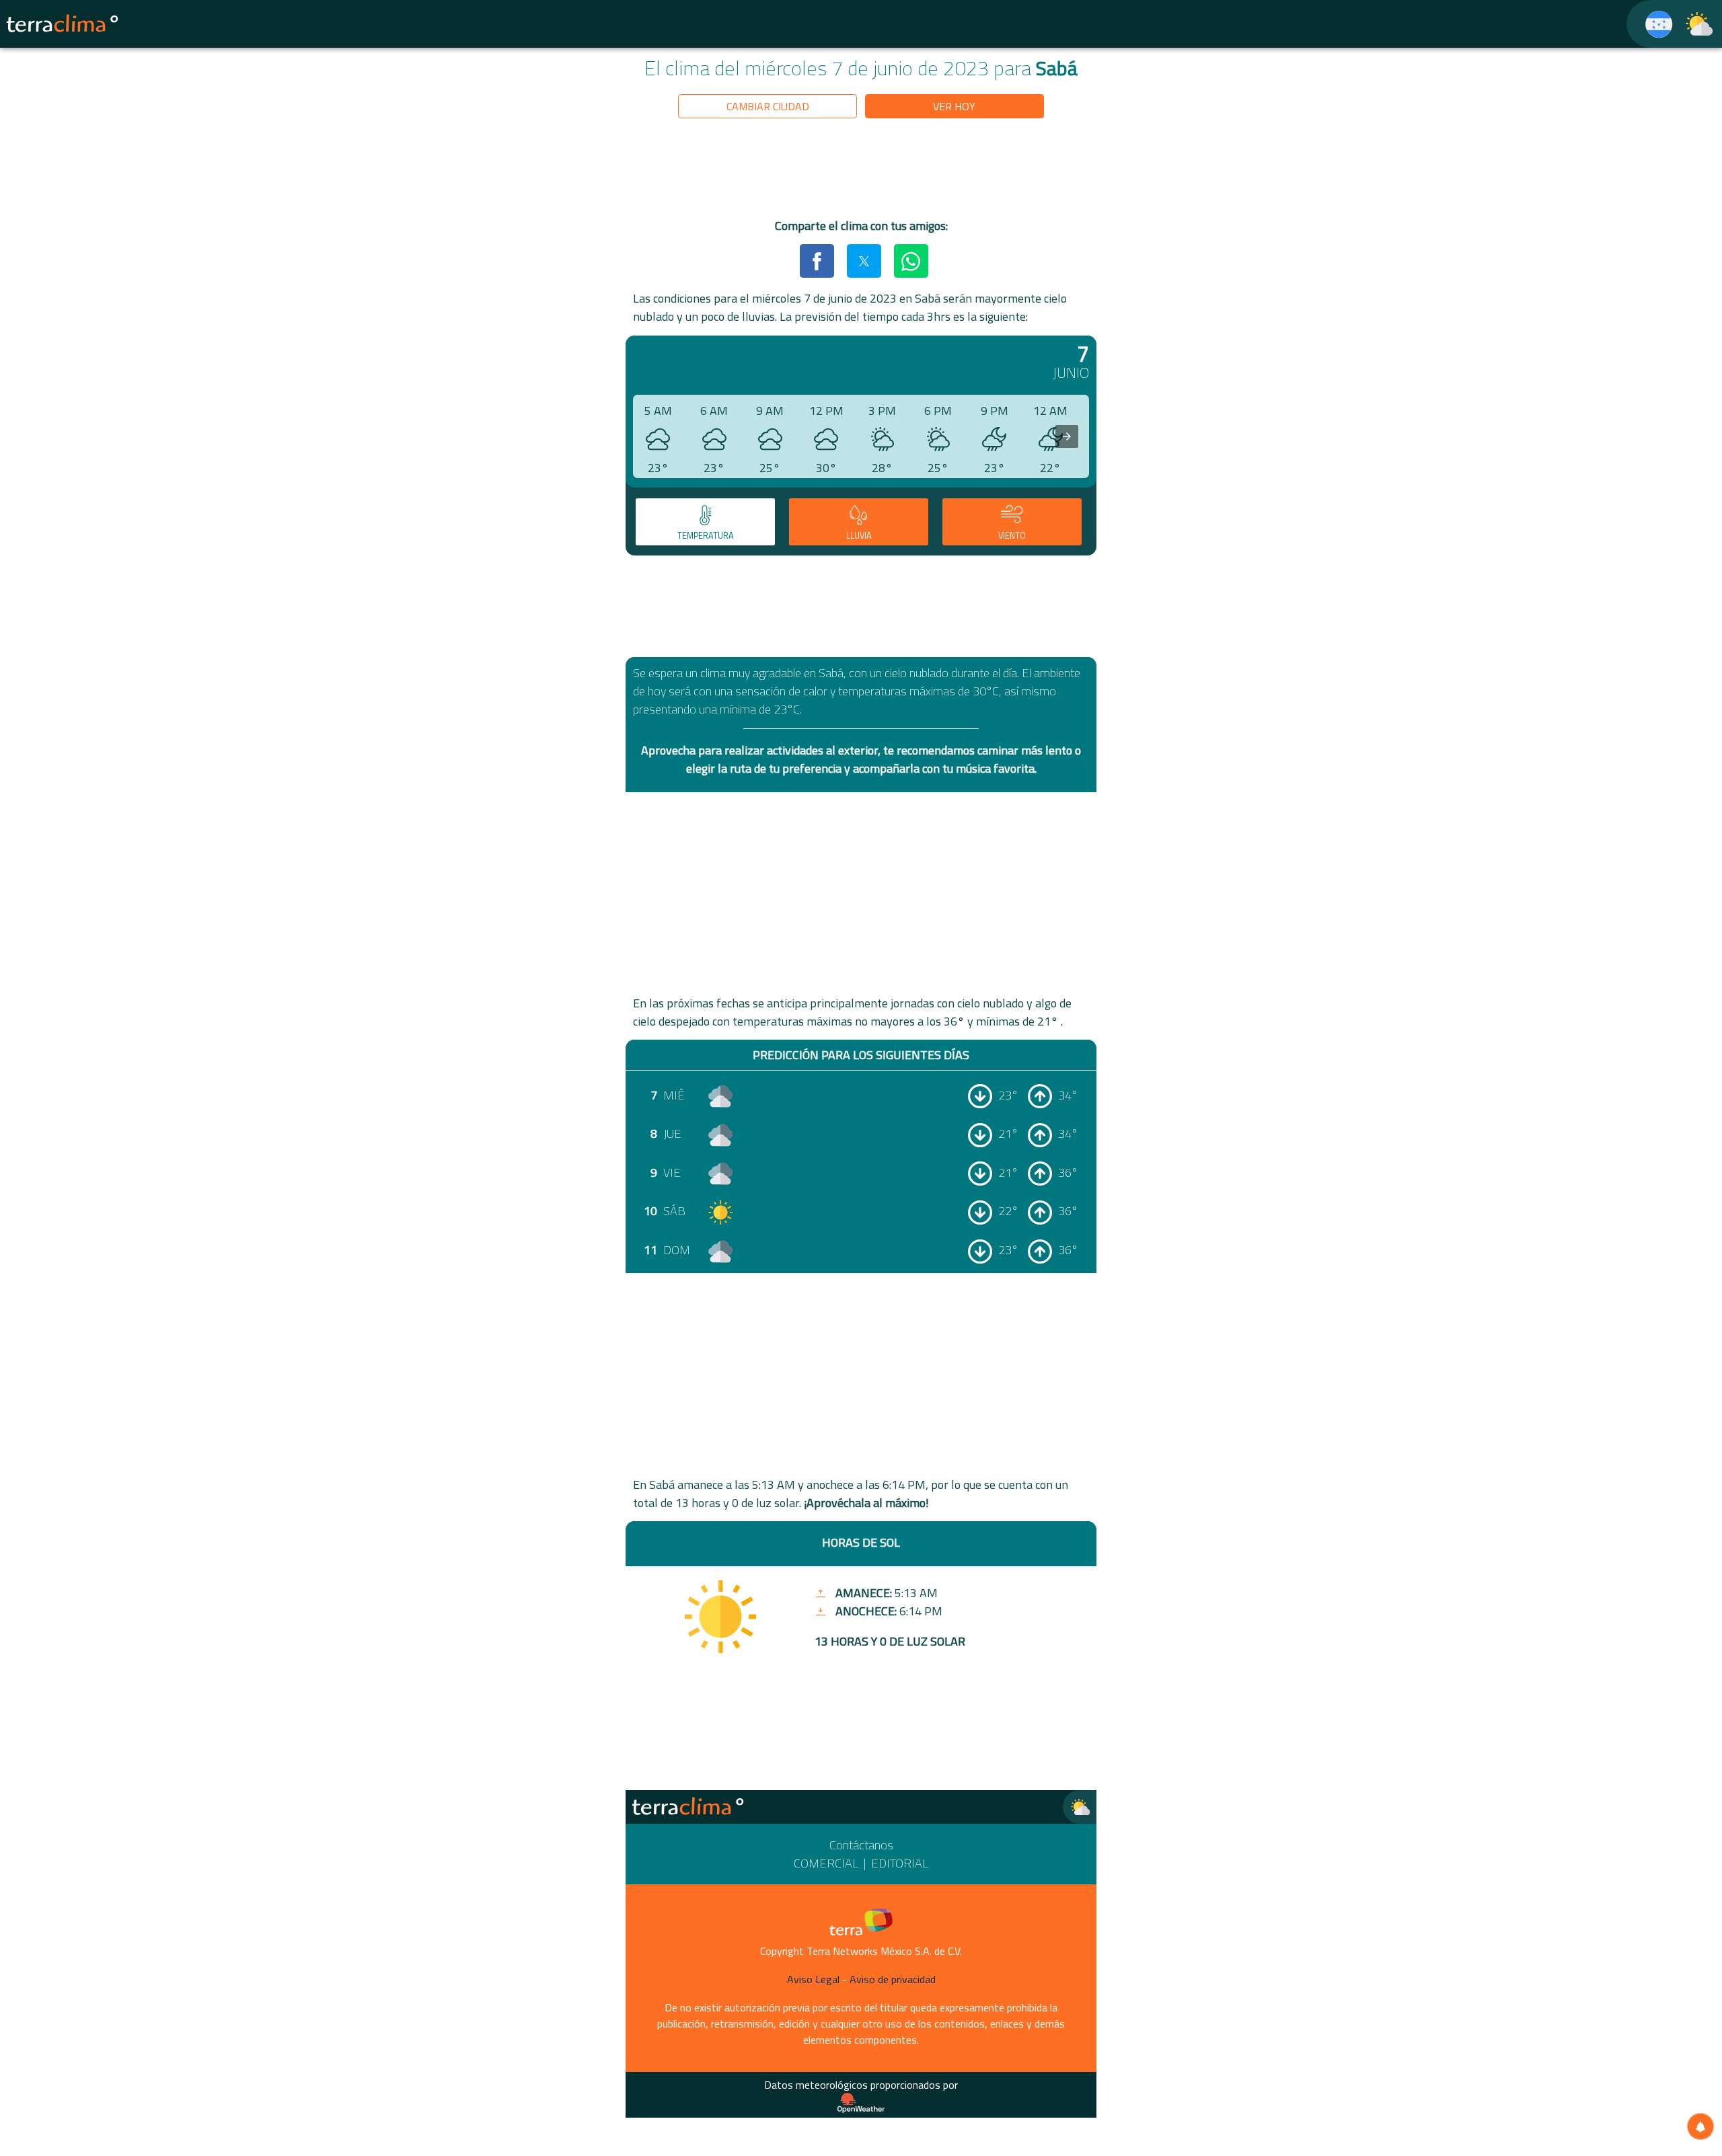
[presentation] (1067, 436)
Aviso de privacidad (893, 1979)
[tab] (705, 522)
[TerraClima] (1650, 24)
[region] (861, 171)
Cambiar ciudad (768, 106)
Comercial (826, 1863)
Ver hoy (954, 106)
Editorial (900, 1863)
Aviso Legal (813, 1979)
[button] (817, 261)
